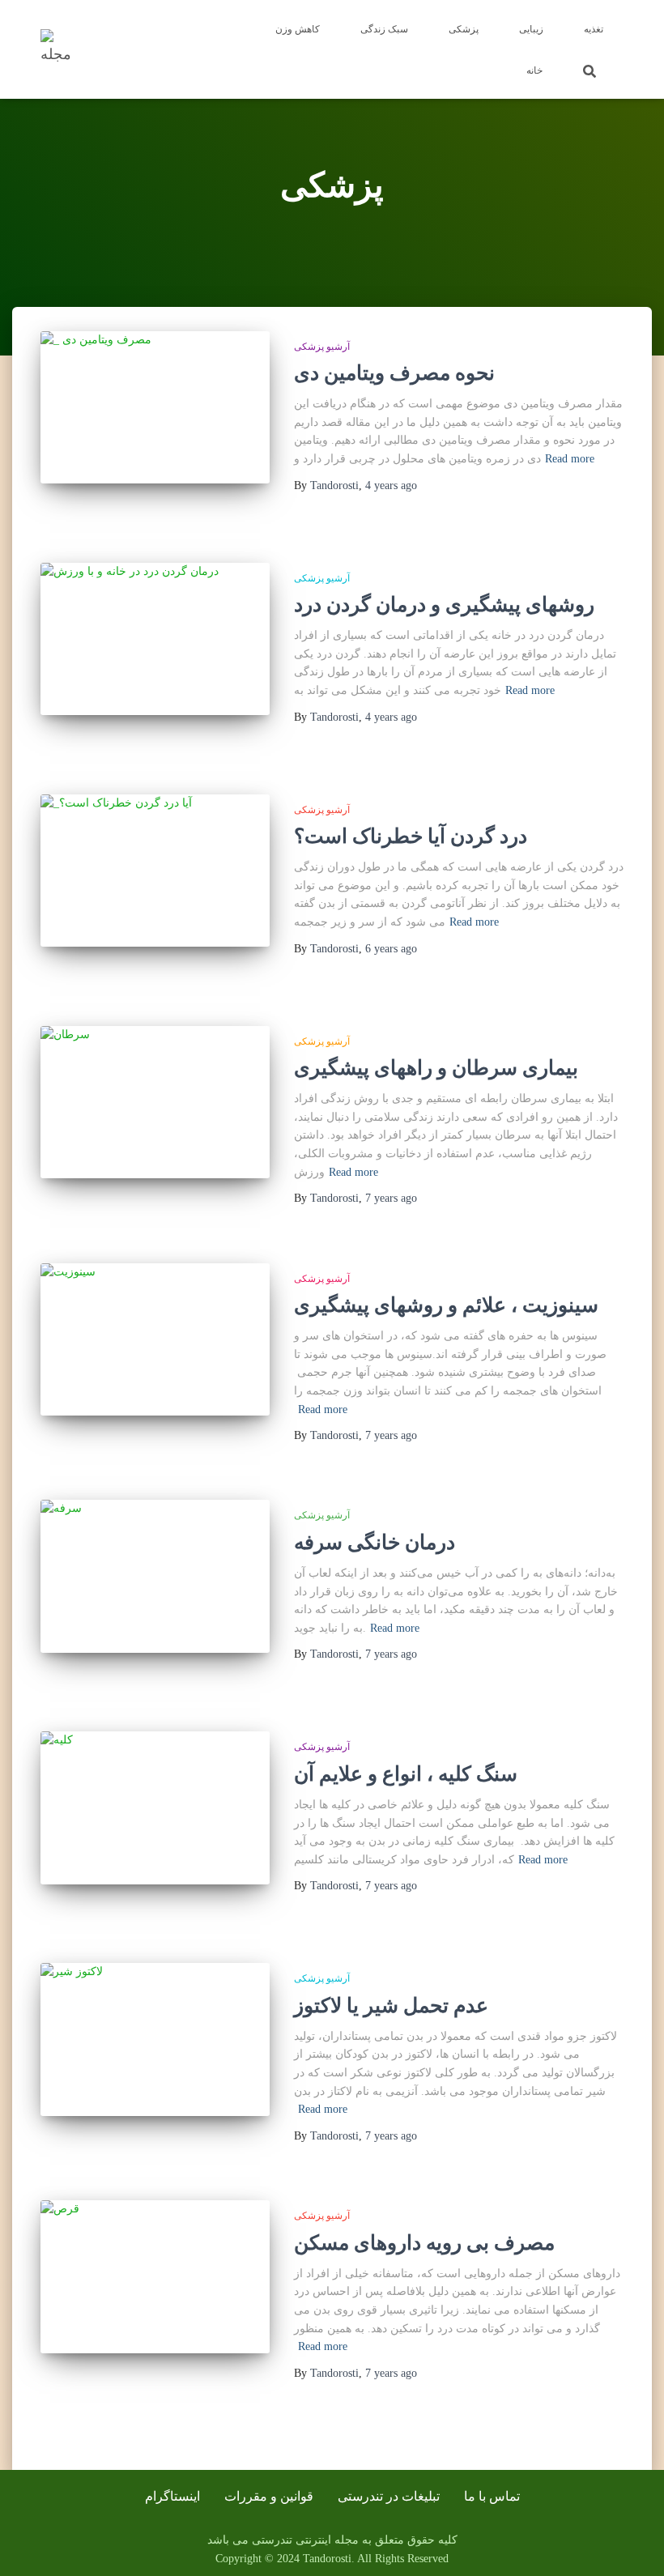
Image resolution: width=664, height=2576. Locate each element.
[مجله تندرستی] (61, 49)
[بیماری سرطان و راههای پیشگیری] (155, 1102)
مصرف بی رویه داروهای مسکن (424, 2243)
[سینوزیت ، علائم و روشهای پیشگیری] (155, 1339)
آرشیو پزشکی (322, 347)
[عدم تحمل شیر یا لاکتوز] (155, 2039)
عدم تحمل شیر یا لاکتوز (391, 2005)
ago (391, 485)
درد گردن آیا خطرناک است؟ (411, 836)
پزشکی (464, 29)
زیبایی (531, 29)
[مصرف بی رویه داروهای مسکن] (155, 2276)
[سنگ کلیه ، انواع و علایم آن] (155, 1807)
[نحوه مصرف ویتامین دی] (155, 407)
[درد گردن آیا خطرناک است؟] (155, 871)
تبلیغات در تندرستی (389, 2496)
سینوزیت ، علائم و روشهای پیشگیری (446, 1305)
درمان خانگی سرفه (375, 1542)
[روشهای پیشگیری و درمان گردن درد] (155, 639)
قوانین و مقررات (269, 2496)
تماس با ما (492, 2496)
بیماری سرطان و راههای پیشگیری (436, 1068)
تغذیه (594, 29)
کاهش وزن (298, 29)
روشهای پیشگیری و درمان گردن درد (444, 605)
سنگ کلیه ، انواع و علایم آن (406, 1774)
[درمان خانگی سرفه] (155, 1576)
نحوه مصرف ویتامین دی (394, 373)
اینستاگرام (172, 2496)
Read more (570, 459)
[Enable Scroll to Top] (632, 2544)
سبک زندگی (384, 29)
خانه (534, 70)
